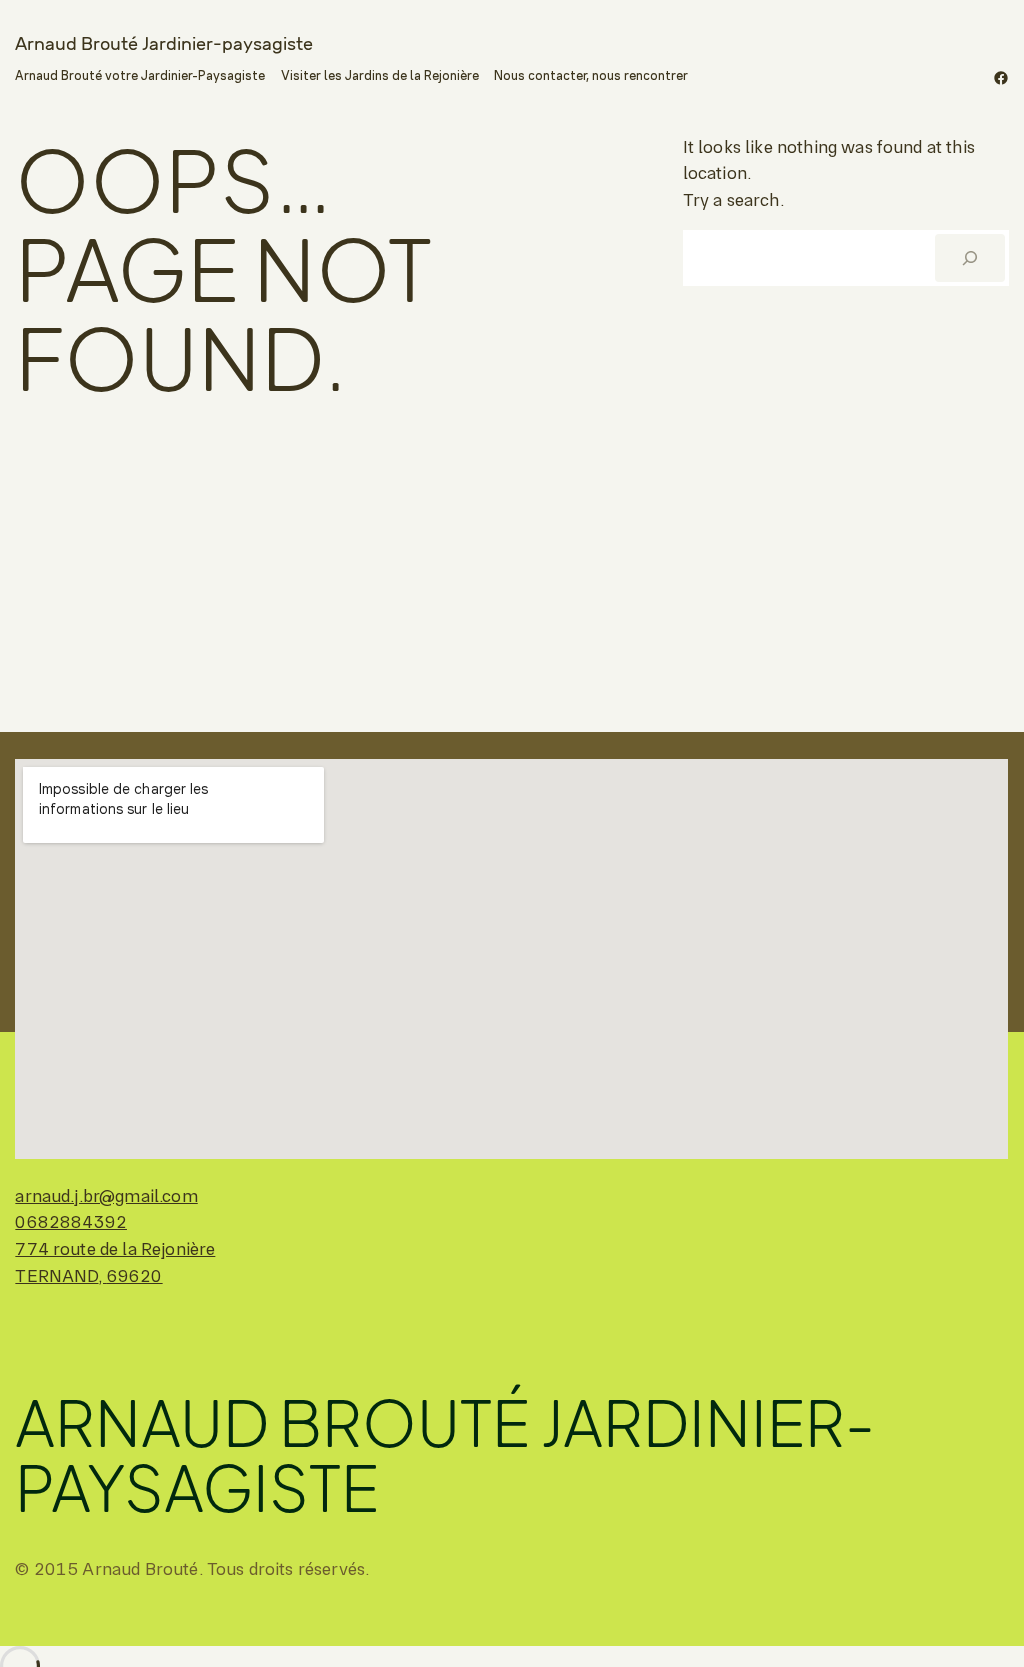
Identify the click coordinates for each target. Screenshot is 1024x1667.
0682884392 (71, 1222)
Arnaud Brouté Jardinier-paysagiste (164, 43)
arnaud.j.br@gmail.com (106, 1196)
